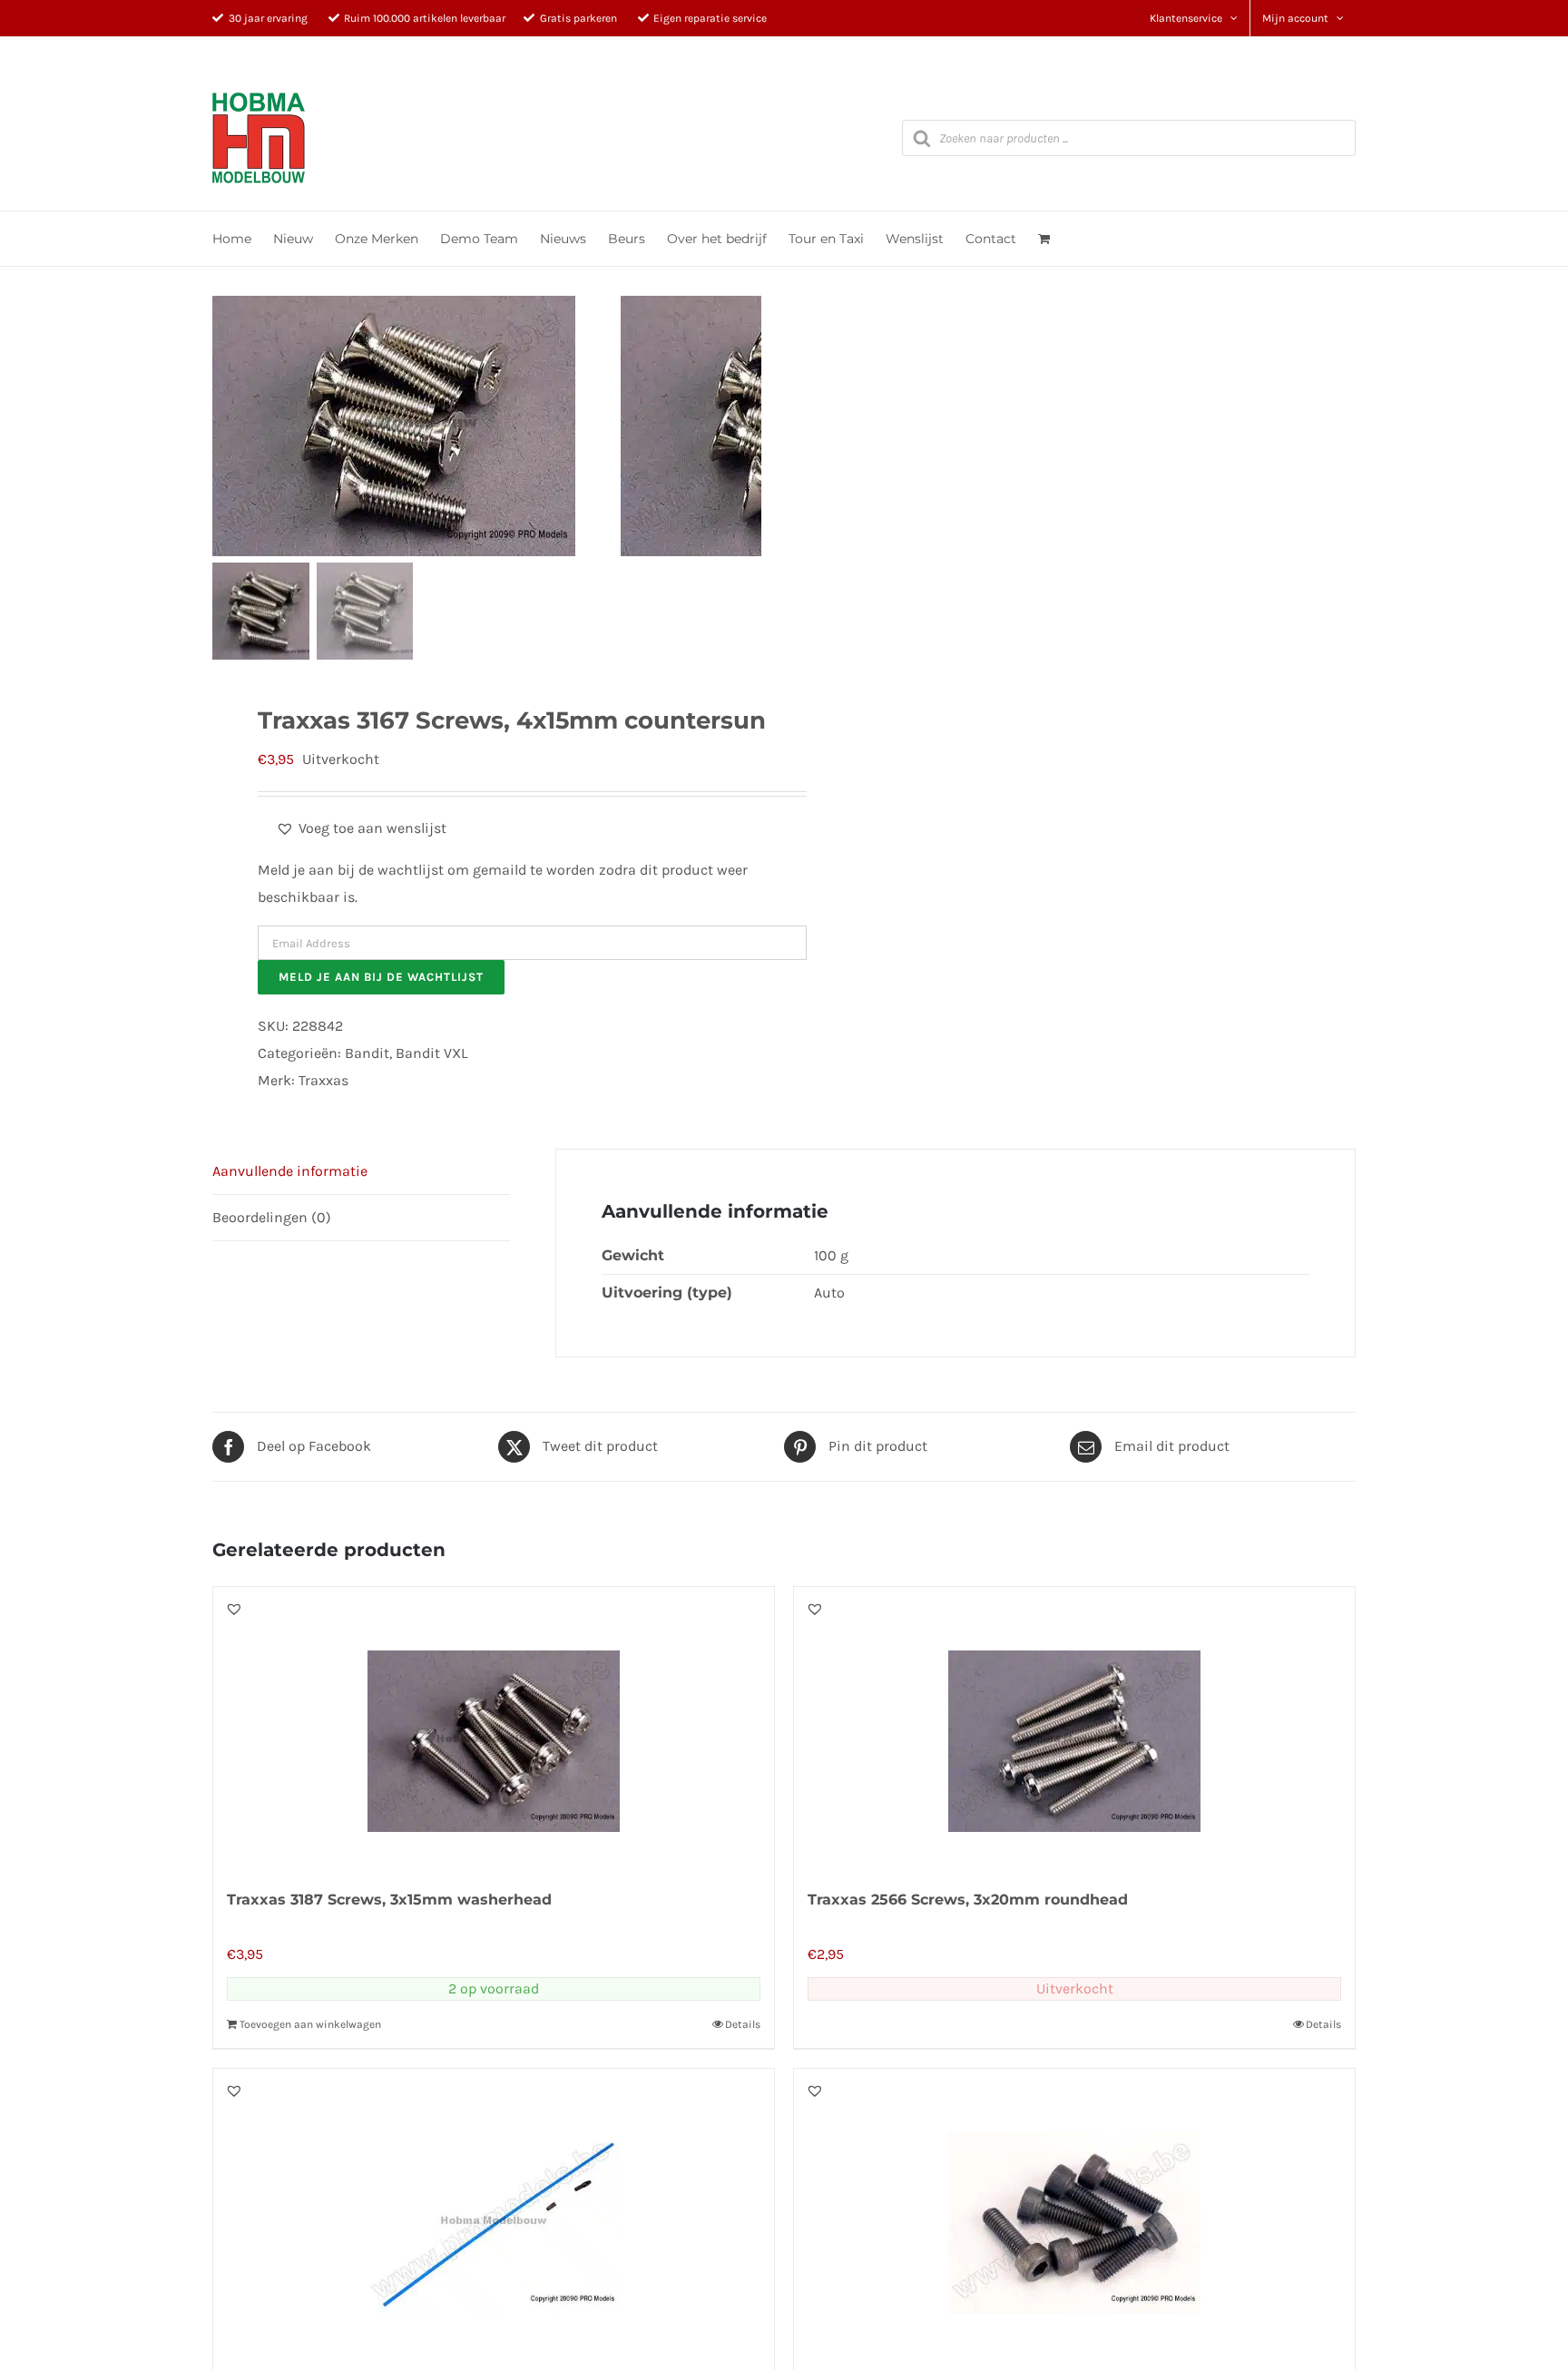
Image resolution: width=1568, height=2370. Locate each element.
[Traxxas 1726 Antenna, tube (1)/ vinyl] (494, 2209)
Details (743, 2024)
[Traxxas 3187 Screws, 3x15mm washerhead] (494, 1728)
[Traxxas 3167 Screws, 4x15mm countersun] (416, 426)
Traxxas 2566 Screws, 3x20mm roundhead (968, 1900)
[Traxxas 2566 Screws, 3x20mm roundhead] (1074, 1728)
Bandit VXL (431, 1053)
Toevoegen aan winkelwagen (310, 2024)
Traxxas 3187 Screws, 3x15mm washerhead (389, 1900)
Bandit (367, 1053)
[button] (361, 828)
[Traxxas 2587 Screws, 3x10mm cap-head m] (1074, 2209)
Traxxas (323, 1080)
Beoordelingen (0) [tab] (272, 1217)
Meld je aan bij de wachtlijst (381, 977)
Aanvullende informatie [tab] (290, 1171)
